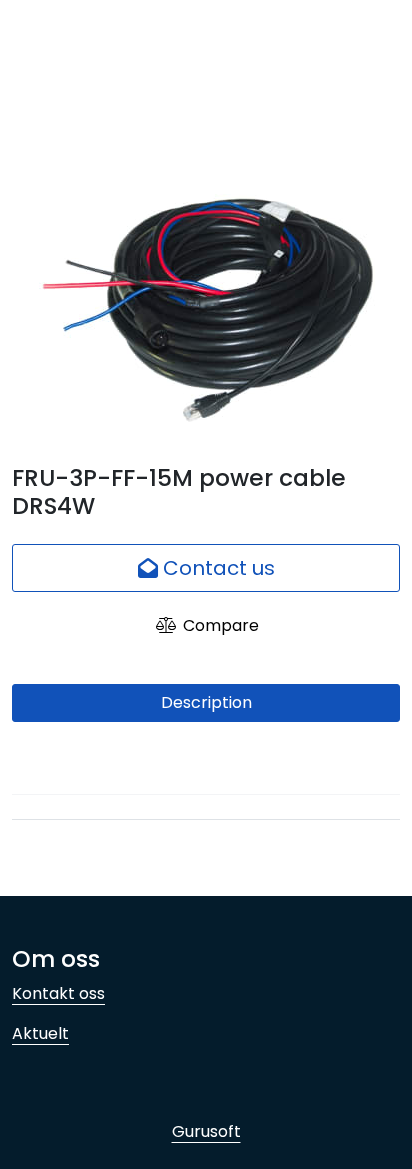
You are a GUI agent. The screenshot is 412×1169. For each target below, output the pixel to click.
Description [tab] (206, 702)
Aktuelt (40, 1033)
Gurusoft (206, 1131)
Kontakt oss (58, 993)
